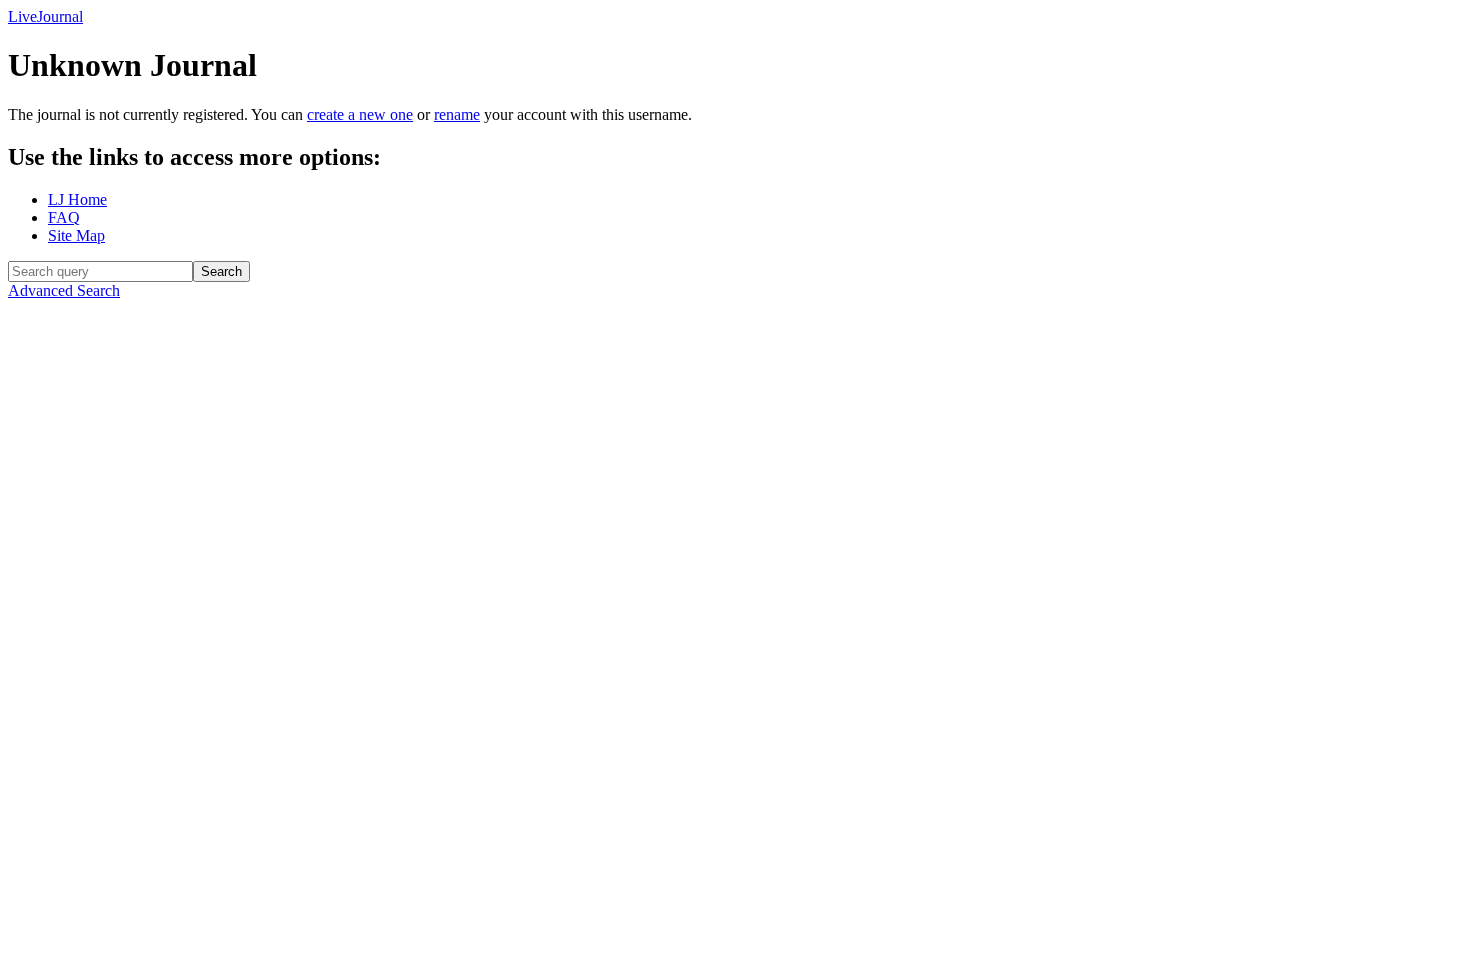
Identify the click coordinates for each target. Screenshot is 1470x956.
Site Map (76, 235)
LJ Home (77, 199)
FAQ (64, 217)
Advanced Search (64, 290)
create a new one (360, 114)
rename (457, 114)
